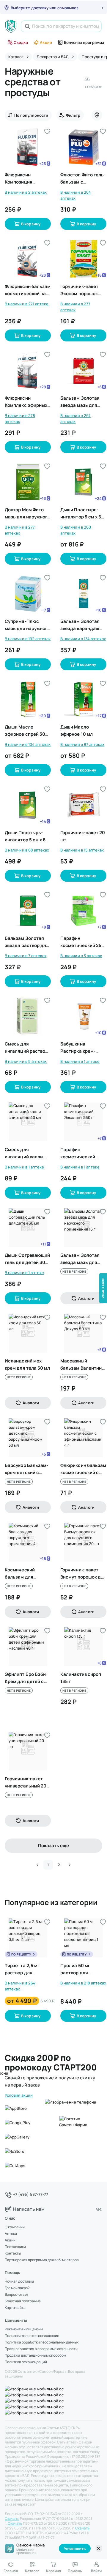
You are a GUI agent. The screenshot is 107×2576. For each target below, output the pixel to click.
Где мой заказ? (17, 2288)
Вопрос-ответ (17, 2295)
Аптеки (11, 2234)
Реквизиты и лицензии (24, 2329)
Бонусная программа (84, 42)
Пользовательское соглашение (32, 2336)
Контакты (13, 2253)
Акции (46, 42)
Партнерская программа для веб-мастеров (42, 2260)
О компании (15, 2227)
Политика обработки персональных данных (42, 2342)
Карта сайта (15, 2308)
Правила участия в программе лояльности (41, 2349)
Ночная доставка (19, 2281)
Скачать (12, 2519)
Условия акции (19, 2095)
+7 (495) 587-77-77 (31, 2194)
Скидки (21, 42)
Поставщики (15, 2247)
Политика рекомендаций (26, 2362)
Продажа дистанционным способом (35, 2355)
